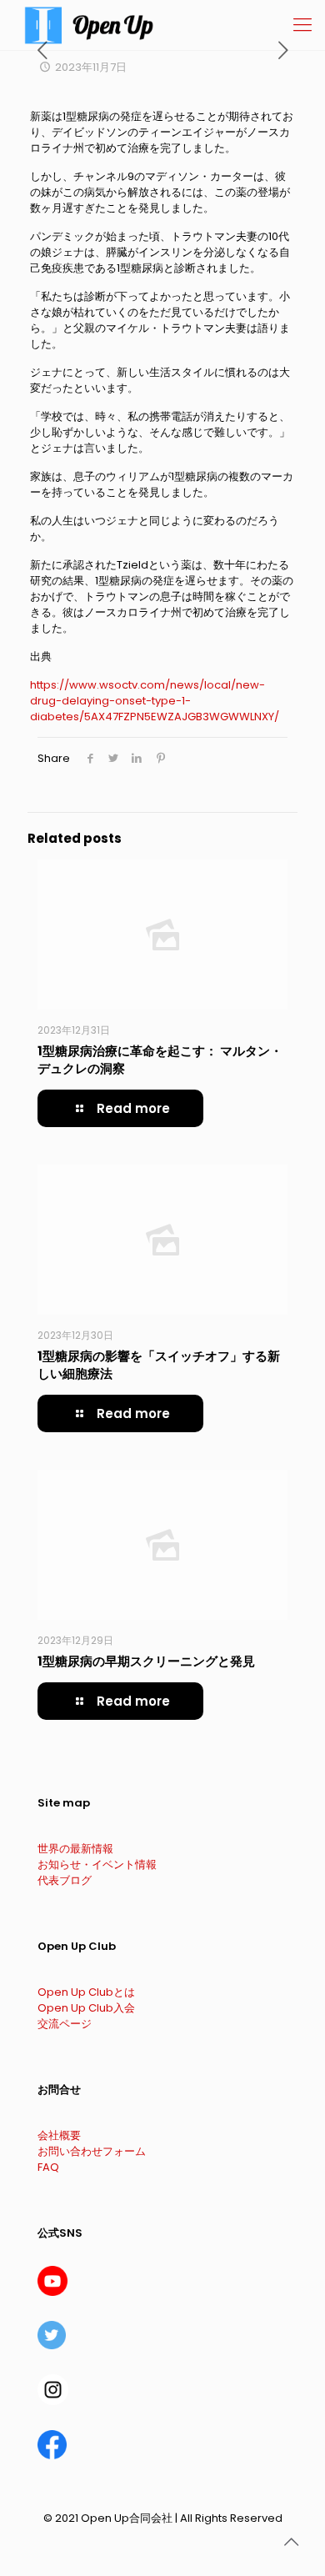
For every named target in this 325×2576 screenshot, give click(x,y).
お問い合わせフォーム (92, 2151)
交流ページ (65, 2024)
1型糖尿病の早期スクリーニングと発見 (146, 1661)
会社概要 (59, 2135)
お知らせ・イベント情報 (97, 1864)
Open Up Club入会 (86, 2008)
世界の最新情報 (75, 1849)
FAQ (48, 2167)
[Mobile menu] (302, 25)
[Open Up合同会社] (89, 25)
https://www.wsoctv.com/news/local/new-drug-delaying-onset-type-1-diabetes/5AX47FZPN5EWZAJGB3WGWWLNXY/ (155, 701)
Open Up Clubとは (86, 1992)
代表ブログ (65, 1880)
